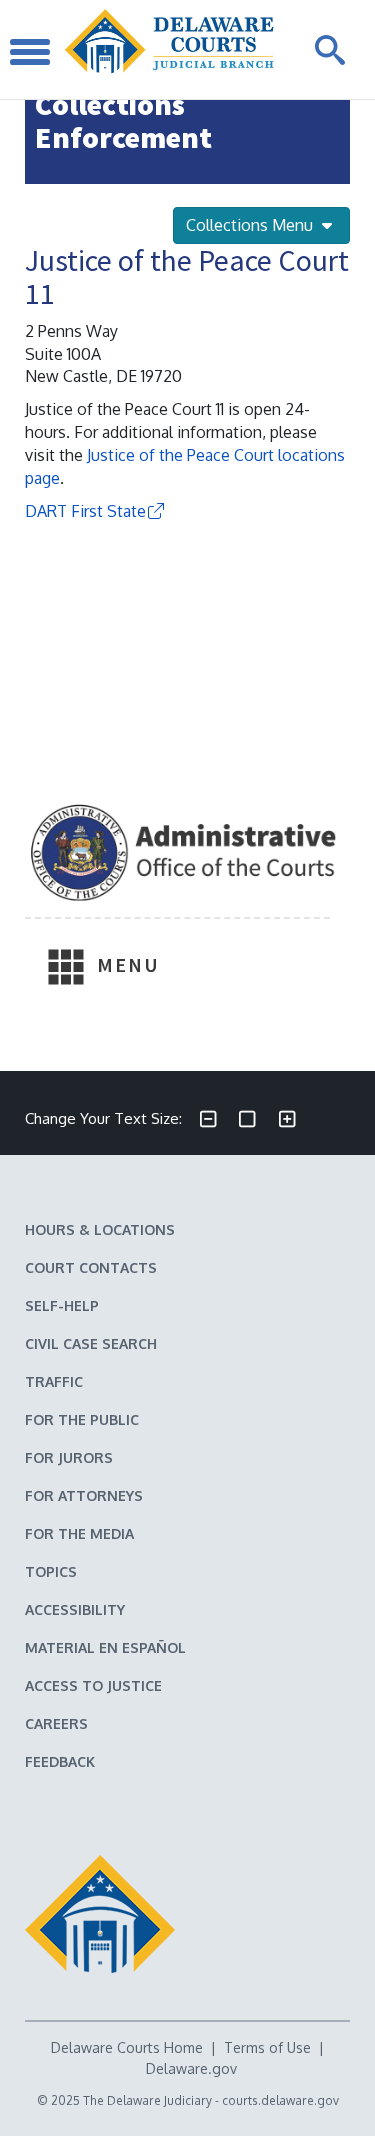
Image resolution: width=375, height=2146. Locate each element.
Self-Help (62, 1305)
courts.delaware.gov (280, 2100)
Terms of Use (267, 2047)
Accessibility (75, 1609)
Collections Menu (251, 225)
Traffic (54, 1381)
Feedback (60, 1761)
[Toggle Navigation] (30, 49)
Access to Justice (93, 1685)
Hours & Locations (100, 1229)
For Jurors (69, 1457)
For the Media (79, 1533)
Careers (56, 1723)
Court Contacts (91, 1267)
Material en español (105, 1647)
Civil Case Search (91, 1343)
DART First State (85, 511)
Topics (51, 1571)
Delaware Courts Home (127, 2047)
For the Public (82, 1419)
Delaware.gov (191, 2068)
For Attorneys (84, 1495)
